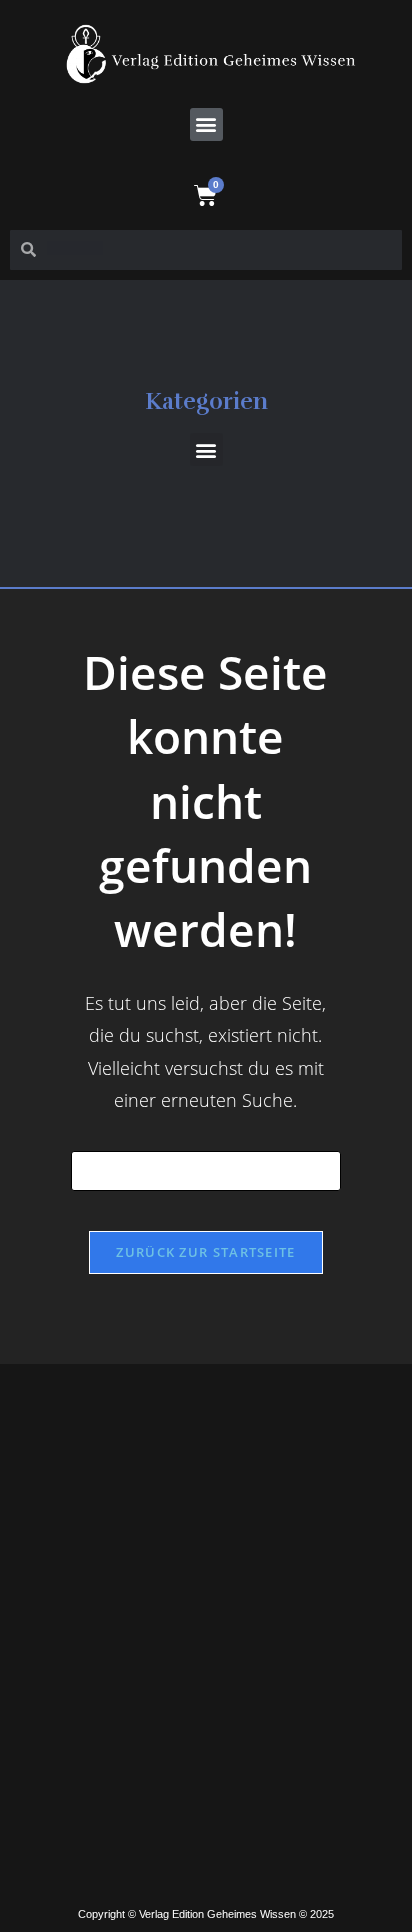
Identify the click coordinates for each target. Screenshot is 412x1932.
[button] (206, 124)
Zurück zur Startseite (205, 1252)
